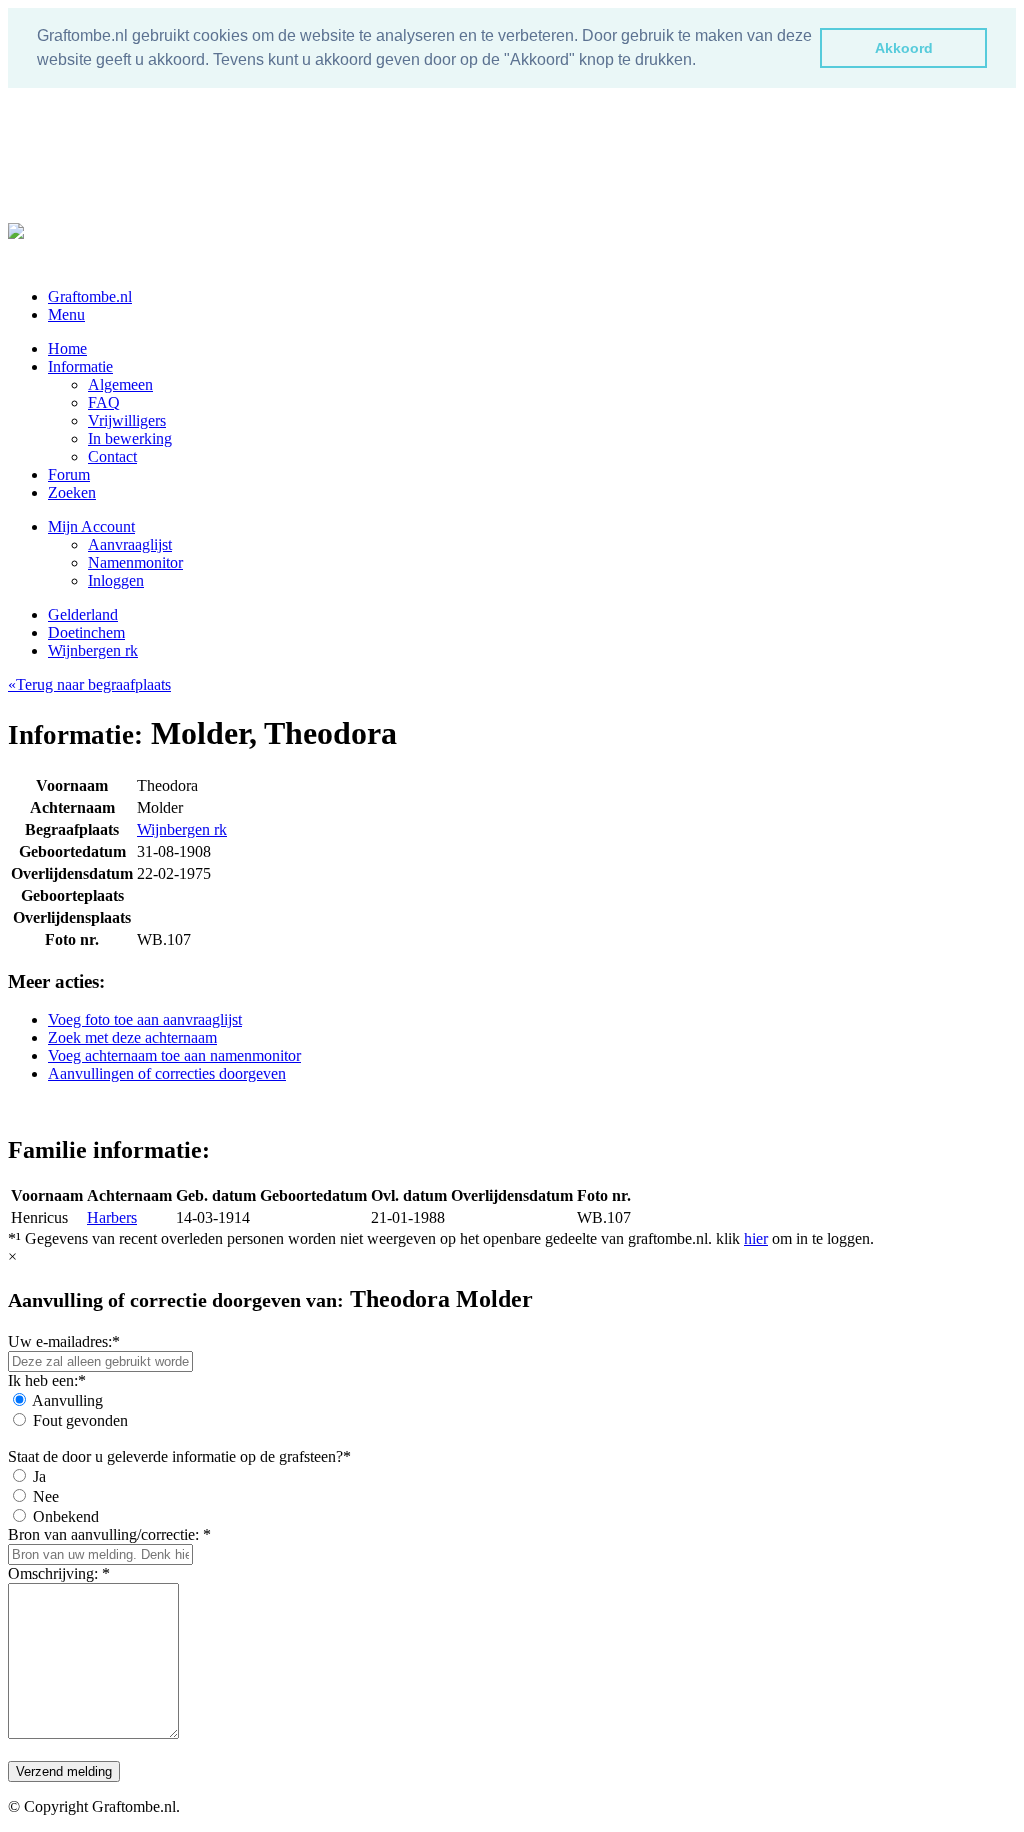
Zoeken (72, 492)
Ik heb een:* (47, 1380)
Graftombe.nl (90, 296)
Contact (112, 456)
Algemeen (120, 384)
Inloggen (116, 580)
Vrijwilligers (127, 420)
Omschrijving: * (59, 1573)
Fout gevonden (80, 1420)
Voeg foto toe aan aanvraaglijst (145, 1019)
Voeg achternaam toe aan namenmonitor (174, 1055)
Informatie (80, 366)
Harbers (112, 1217)
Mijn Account (91, 526)
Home (67, 348)
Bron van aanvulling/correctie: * (109, 1534)
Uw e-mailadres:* (64, 1341)
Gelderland (83, 614)
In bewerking (130, 438)
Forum (69, 474)
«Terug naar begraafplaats (89, 684)
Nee (46, 1496)
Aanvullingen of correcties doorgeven (167, 1073)
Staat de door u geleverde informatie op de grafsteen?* (179, 1456)
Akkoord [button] (904, 48)
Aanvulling (67, 1400)
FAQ (104, 402)
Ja (39, 1476)
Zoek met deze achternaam (132, 1037)
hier (756, 1238)
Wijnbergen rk (93, 650)
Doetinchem (86, 632)
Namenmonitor (135, 562)
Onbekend (66, 1516)
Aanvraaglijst (130, 544)
